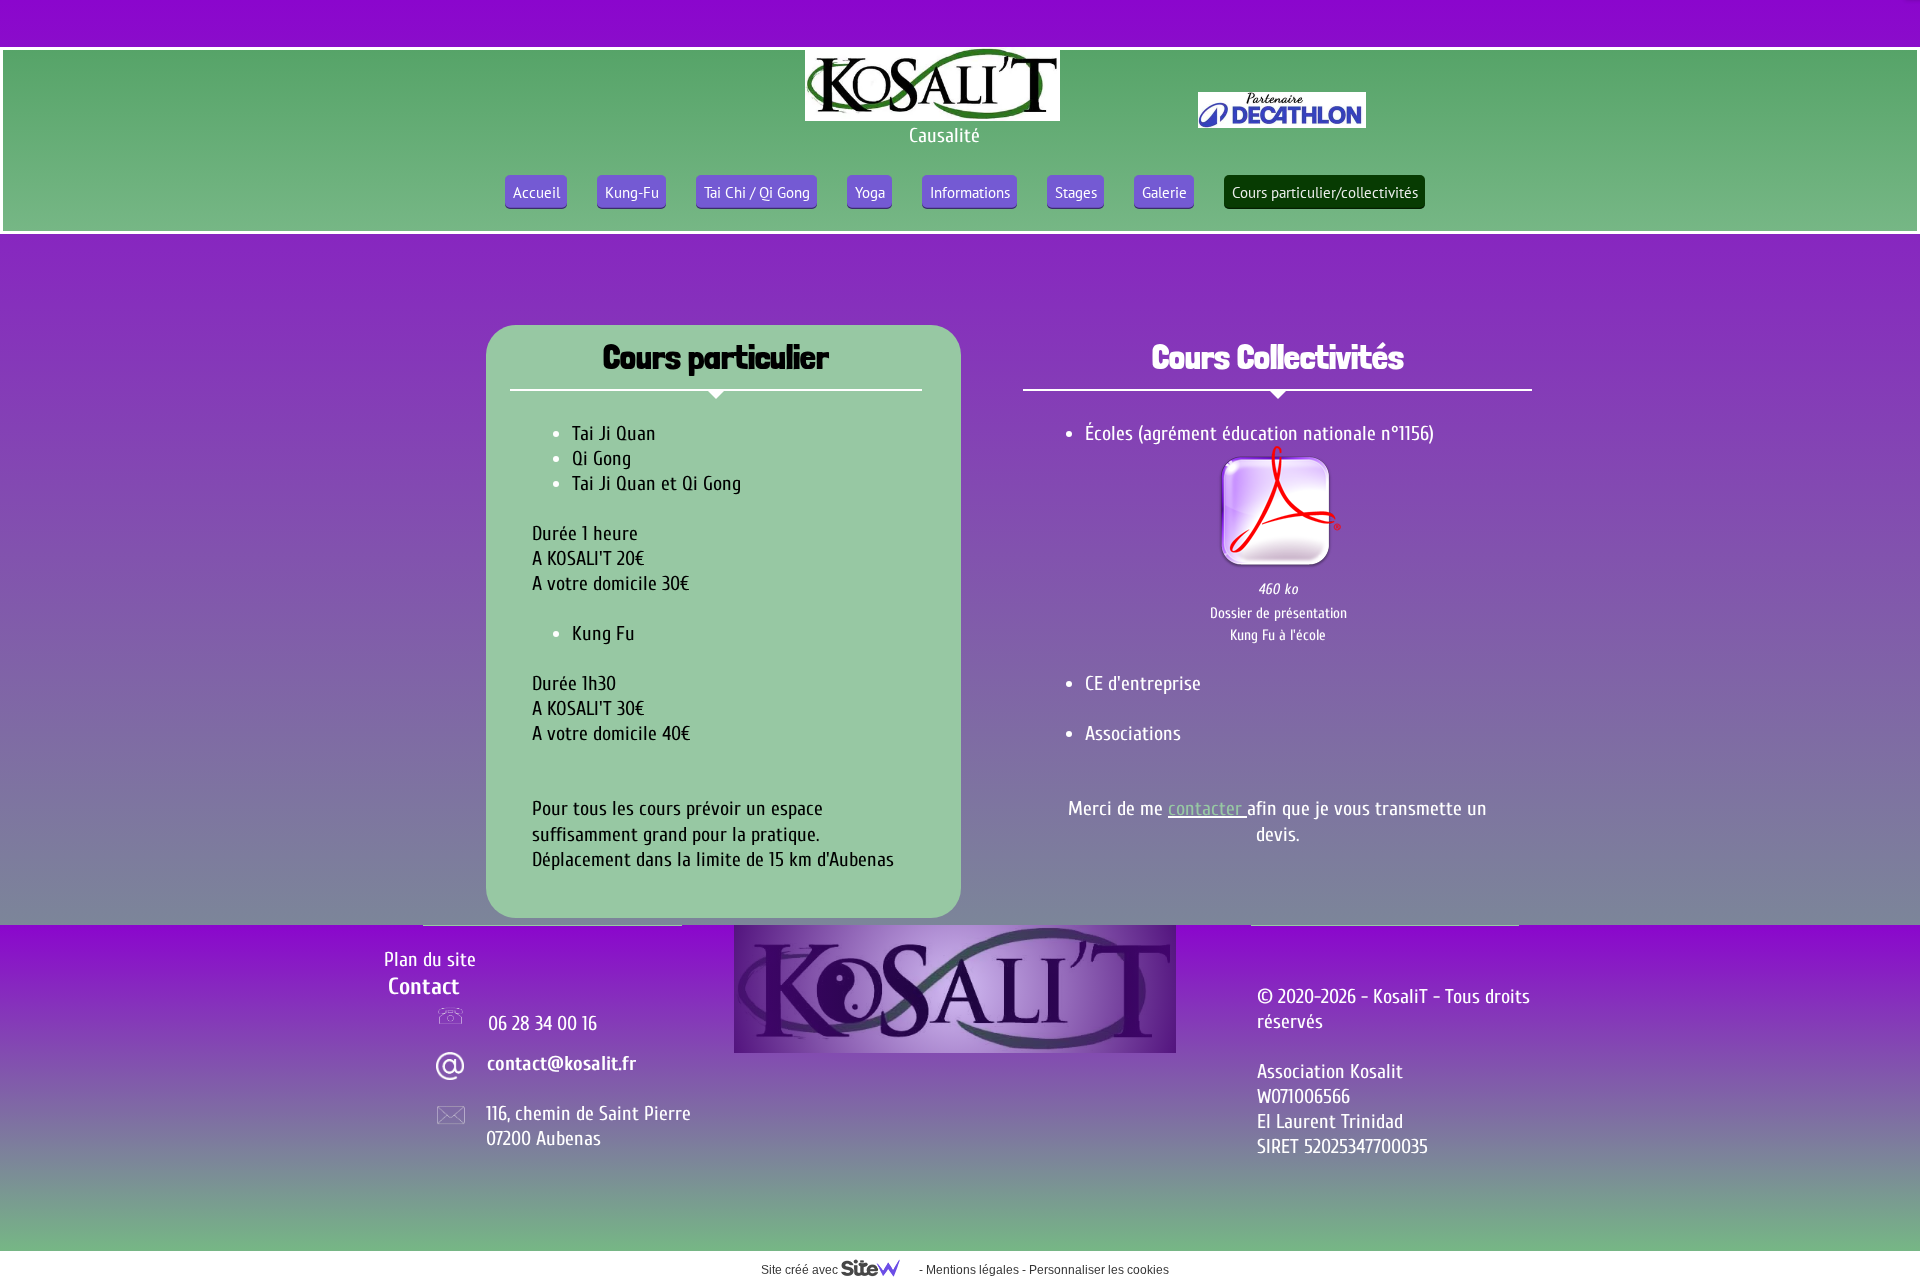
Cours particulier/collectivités (1325, 192)
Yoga (870, 192)
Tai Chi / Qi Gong (757, 192)
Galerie (1164, 192)
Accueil (536, 192)
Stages (1076, 192)
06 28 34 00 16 (542, 1023)
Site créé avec (801, 1270)
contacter (1207, 808)
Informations (970, 192)
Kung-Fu (632, 192)
